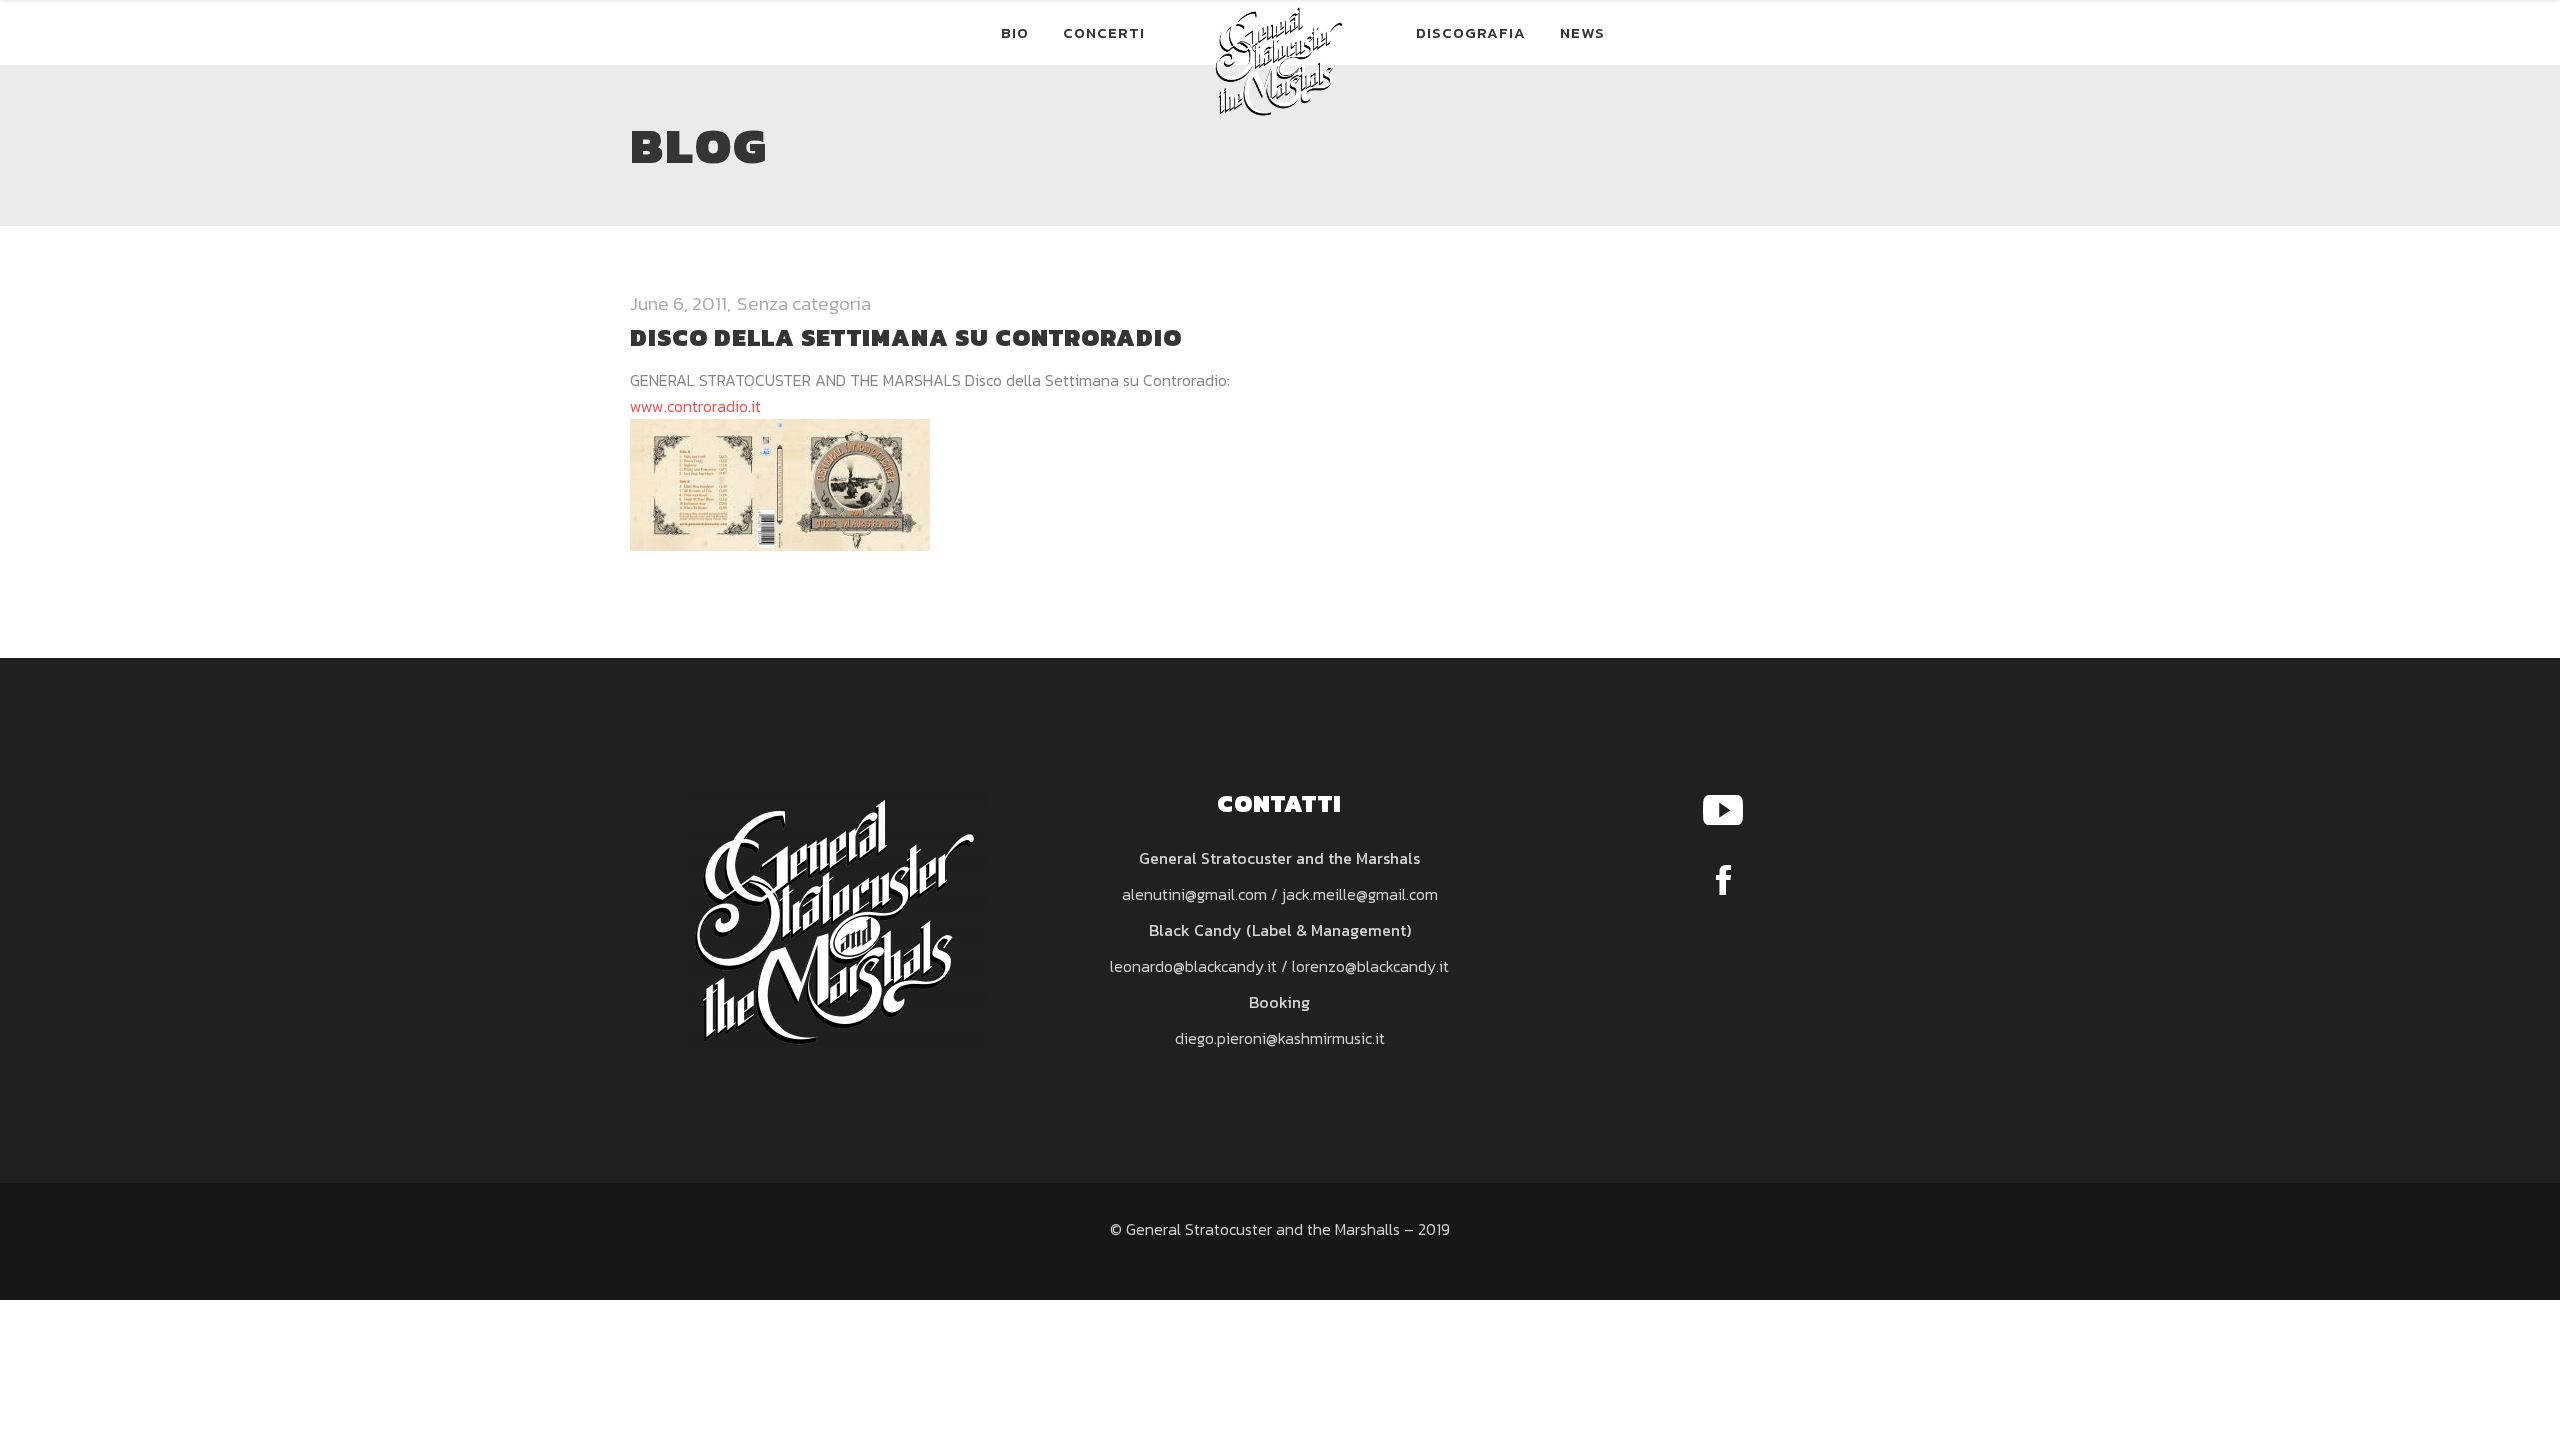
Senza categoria (804, 303)
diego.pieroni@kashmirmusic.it (1280, 1038)
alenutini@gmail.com (1194, 894)
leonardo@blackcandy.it (1193, 966)
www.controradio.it (695, 406)
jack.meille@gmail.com (1360, 894)
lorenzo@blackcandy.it (1370, 966)
